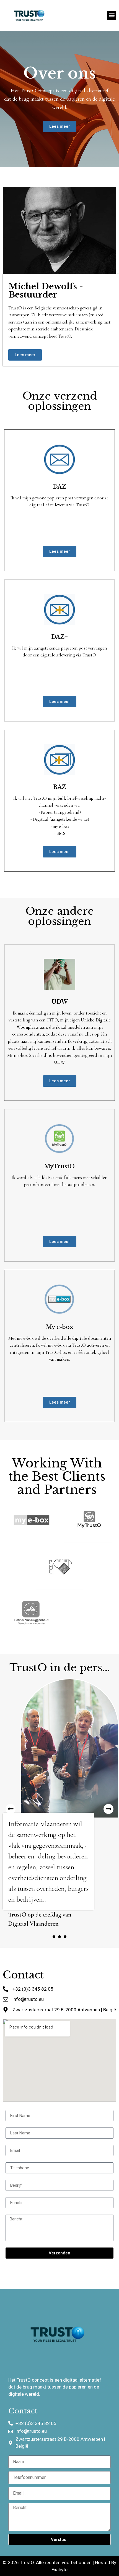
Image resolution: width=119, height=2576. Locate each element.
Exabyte (59, 2570)
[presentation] (54, 1937)
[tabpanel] (59, 1803)
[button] (112, 15)
